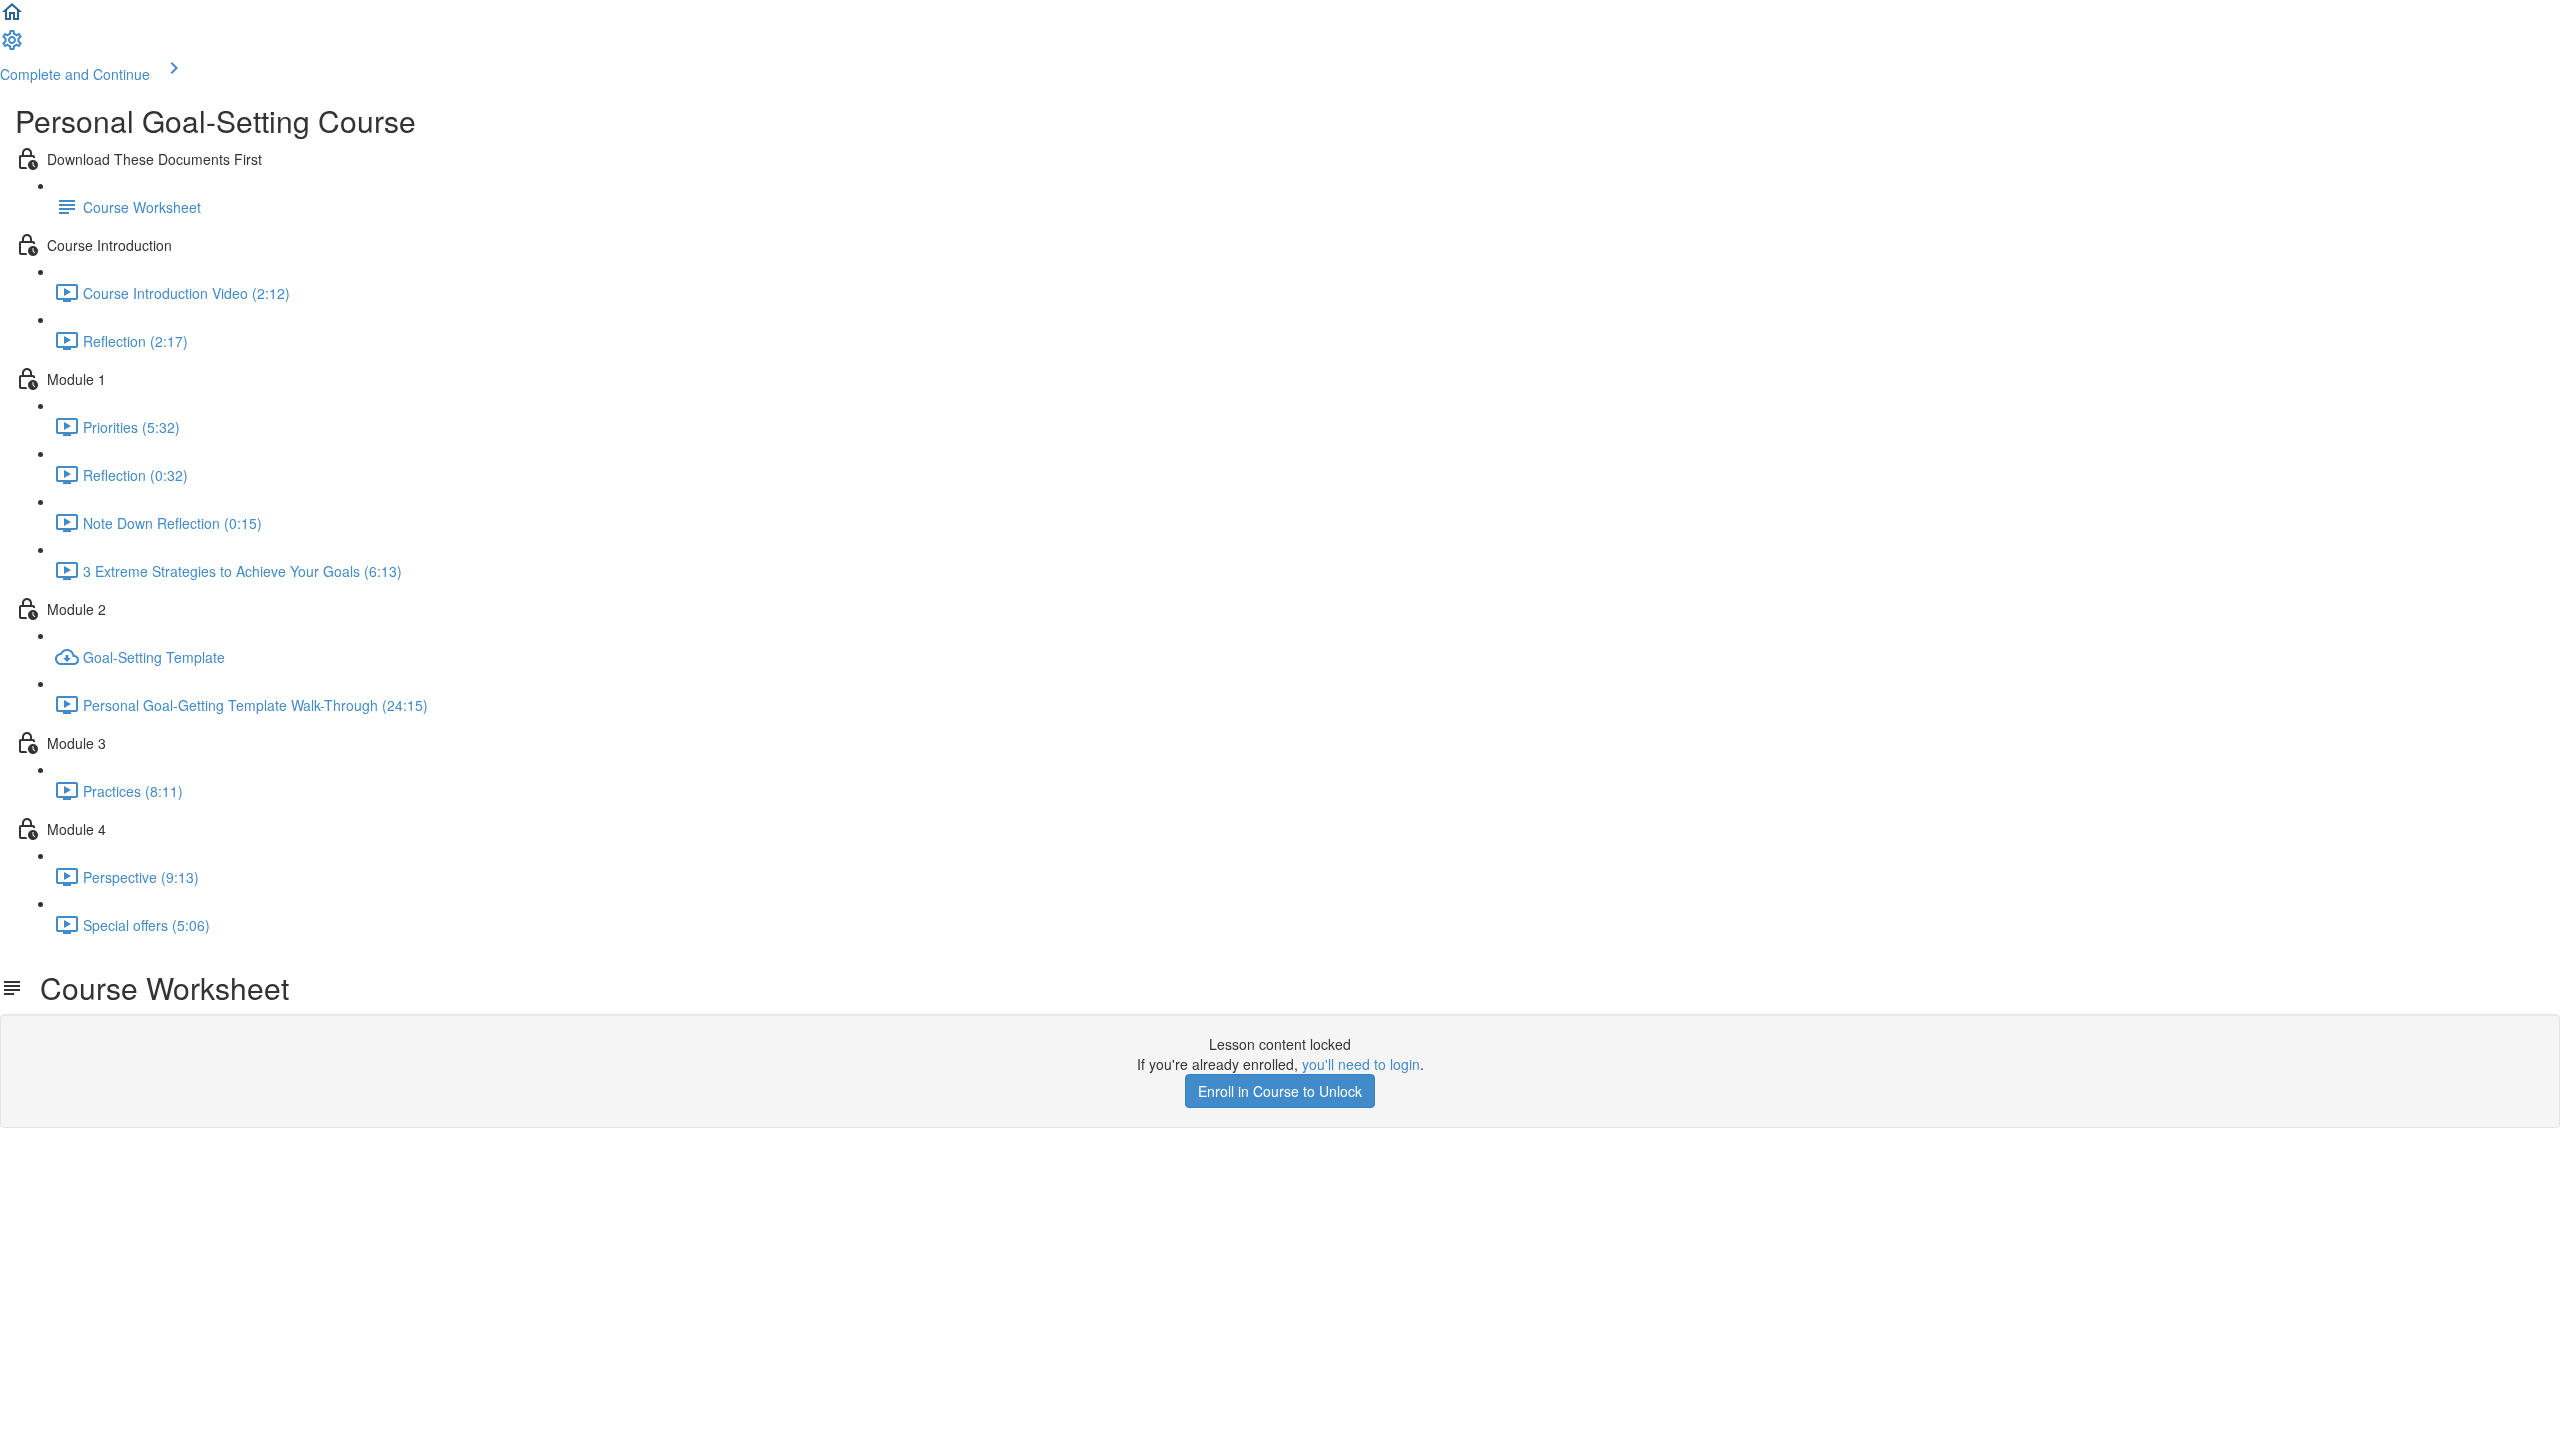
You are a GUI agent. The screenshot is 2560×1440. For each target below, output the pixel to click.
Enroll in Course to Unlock (1280, 1091)
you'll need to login (1361, 1064)
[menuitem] (12, 46)
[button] (12, 18)
